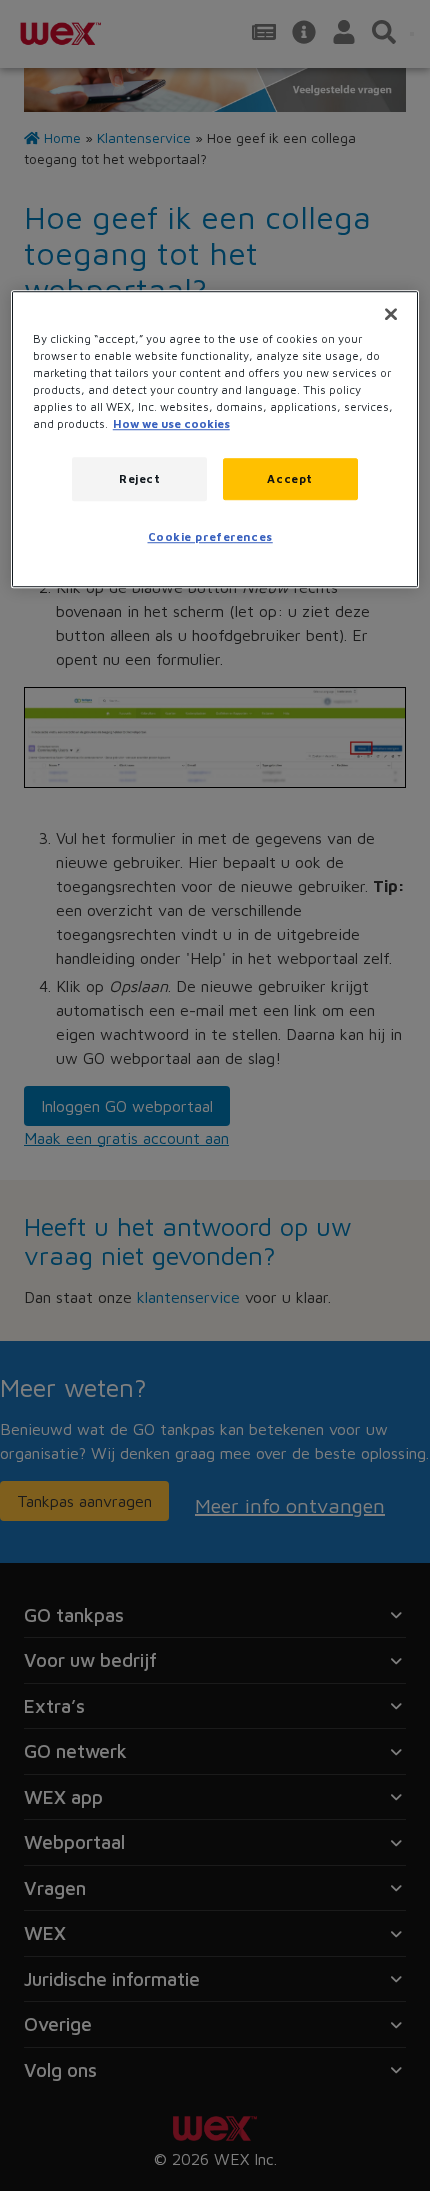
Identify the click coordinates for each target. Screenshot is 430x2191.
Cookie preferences (210, 536)
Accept (289, 478)
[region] (215, 439)
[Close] (391, 314)
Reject (139, 478)
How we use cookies (171, 423)
